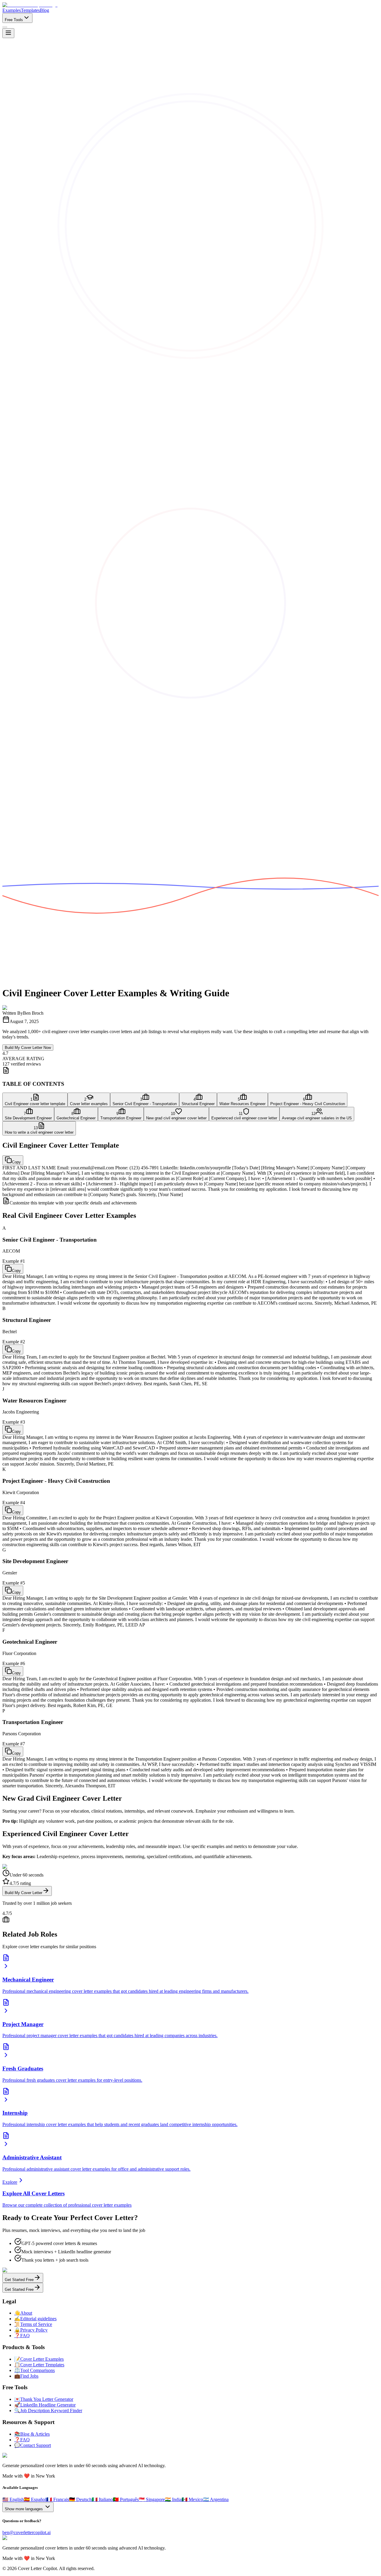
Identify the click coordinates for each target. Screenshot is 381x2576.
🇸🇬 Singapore (152, 2499)
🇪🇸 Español (35, 2499)
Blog (44, 10)
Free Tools (14, 20)
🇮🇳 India (173, 2499)
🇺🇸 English (13, 2499)
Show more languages (24, 2509)
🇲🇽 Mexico (192, 2499)
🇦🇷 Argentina (216, 2499)
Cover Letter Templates (39, 2365)
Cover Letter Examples (39, 2359)
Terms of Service (33, 2324)
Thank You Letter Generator (44, 2399)
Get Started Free (19, 2280)
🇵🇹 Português (126, 2499)
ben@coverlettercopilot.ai (26, 2532)
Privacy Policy (31, 2330)
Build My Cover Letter (24, 1893)
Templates (30, 10)
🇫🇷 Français (58, 2499)
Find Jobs (26, 2376)
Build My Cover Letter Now (28, 1048)
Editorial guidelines (35, 2319)
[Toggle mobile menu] (8, 33)
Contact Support (33, 2445)
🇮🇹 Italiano (102, 2499)
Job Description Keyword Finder (48, 2411)
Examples (12, 10)
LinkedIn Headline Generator (45, 2405)
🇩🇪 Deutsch (80, 2499)
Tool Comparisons (35, 2370)
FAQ (22, 2336)
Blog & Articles (32, 2434)
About (23, 2313)
